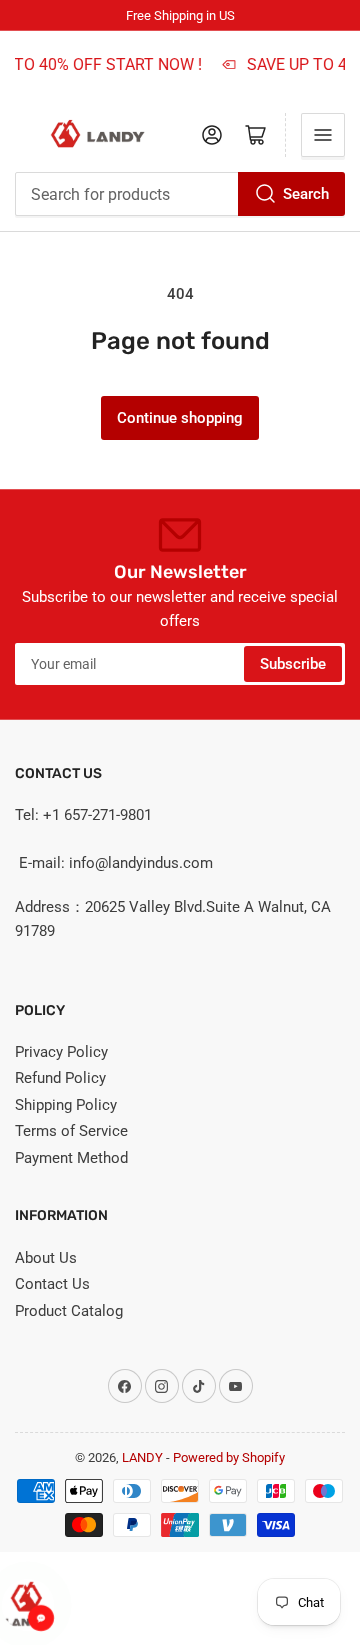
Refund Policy (60, 1078)
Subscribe (293, 664)
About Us (46, 1258)
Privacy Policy (61, 1052)
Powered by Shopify (229, 1457)
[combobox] (180, 194)
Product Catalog (69, 1311)
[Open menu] (323, 135)
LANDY (142, 1457)
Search (306, 194)
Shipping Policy (66, 1105)
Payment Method (71, 1158)
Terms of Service (71, 1131)
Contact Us (52, 1284)
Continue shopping (180, 418)
